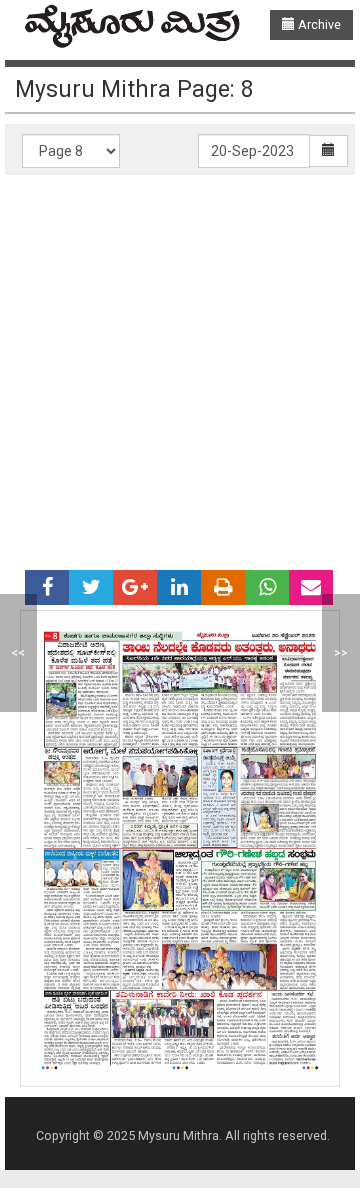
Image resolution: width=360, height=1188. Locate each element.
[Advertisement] (180, 365)
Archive (318, 24)
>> (341, 652)
